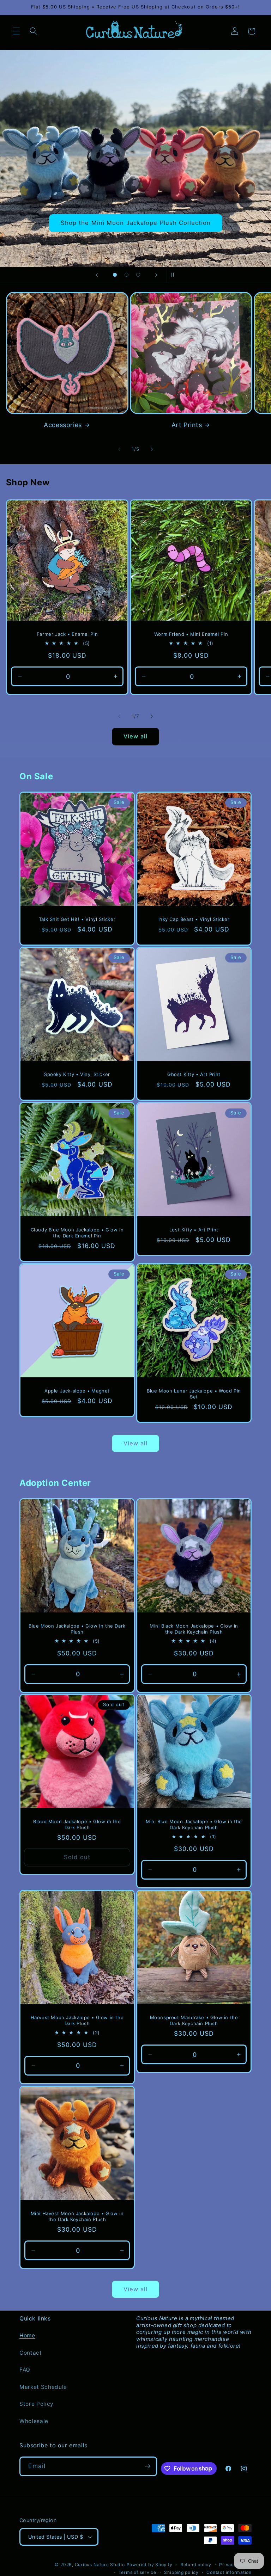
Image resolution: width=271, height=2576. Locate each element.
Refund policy (196, 2565)
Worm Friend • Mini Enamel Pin (191, 634)
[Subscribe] (147, 2466)
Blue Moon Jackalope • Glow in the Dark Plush (77, 1628)
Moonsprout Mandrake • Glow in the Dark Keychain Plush (194, 2020)
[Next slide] (156, 275)
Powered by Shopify (150, 2565)
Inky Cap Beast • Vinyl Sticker (194, 919)
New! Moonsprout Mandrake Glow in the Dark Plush (136, 223)
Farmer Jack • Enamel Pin (67, 634)
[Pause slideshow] (174, 275)
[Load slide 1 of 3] (115, 275)
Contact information (229, 2572)
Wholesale (34, 2421)
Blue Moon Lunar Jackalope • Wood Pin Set (194, 1394)
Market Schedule (43, 2387)
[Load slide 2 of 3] (127, 275)
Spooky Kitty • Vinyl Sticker (77, 1074)
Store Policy (37, 2404)
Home (27, 2335)
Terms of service (137, 2572)
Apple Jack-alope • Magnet (77, 1391)
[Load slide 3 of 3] (138, 275)
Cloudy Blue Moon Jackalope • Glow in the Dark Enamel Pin (77, 1232)
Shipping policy (181, 2572)
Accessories (63, 425)
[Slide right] (152, 449)
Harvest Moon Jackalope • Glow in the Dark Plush (77, 2020)
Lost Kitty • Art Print (194, 1229)
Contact (31, 2353)
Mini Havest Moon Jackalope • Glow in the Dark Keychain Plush (77, 2216)
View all (136, 736)
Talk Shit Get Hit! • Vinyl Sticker (77, 919)
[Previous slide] (97, 275)
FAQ (25, 2370)
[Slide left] (119, 449)
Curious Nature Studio (100, 2565)
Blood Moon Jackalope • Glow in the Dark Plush (77, 1824)
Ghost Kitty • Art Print (194, 1074)
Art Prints (187, 425)
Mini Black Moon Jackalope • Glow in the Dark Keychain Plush (194, 1628)
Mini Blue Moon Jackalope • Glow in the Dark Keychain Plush (194, 1824)
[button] (16, 31)
